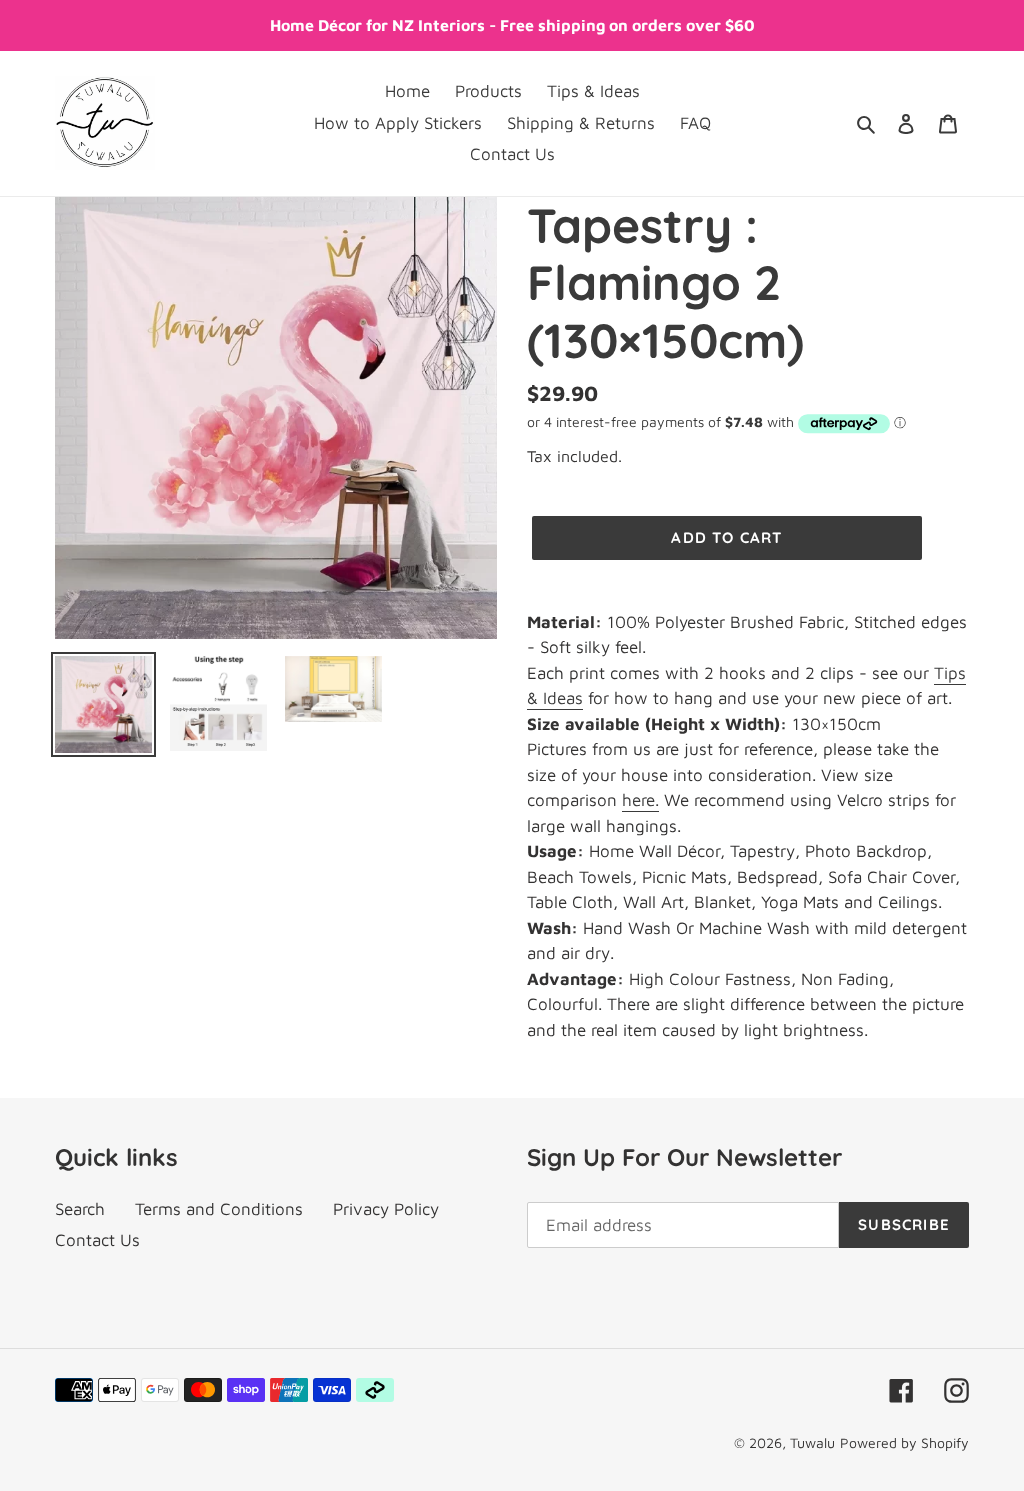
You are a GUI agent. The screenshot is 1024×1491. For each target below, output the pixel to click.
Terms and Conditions (219, 1209)
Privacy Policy (386, 1209)
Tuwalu (812, 1442)
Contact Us (97, 1240)
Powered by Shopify (904, 1442)
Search (80, 1209)
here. (640, 800)
